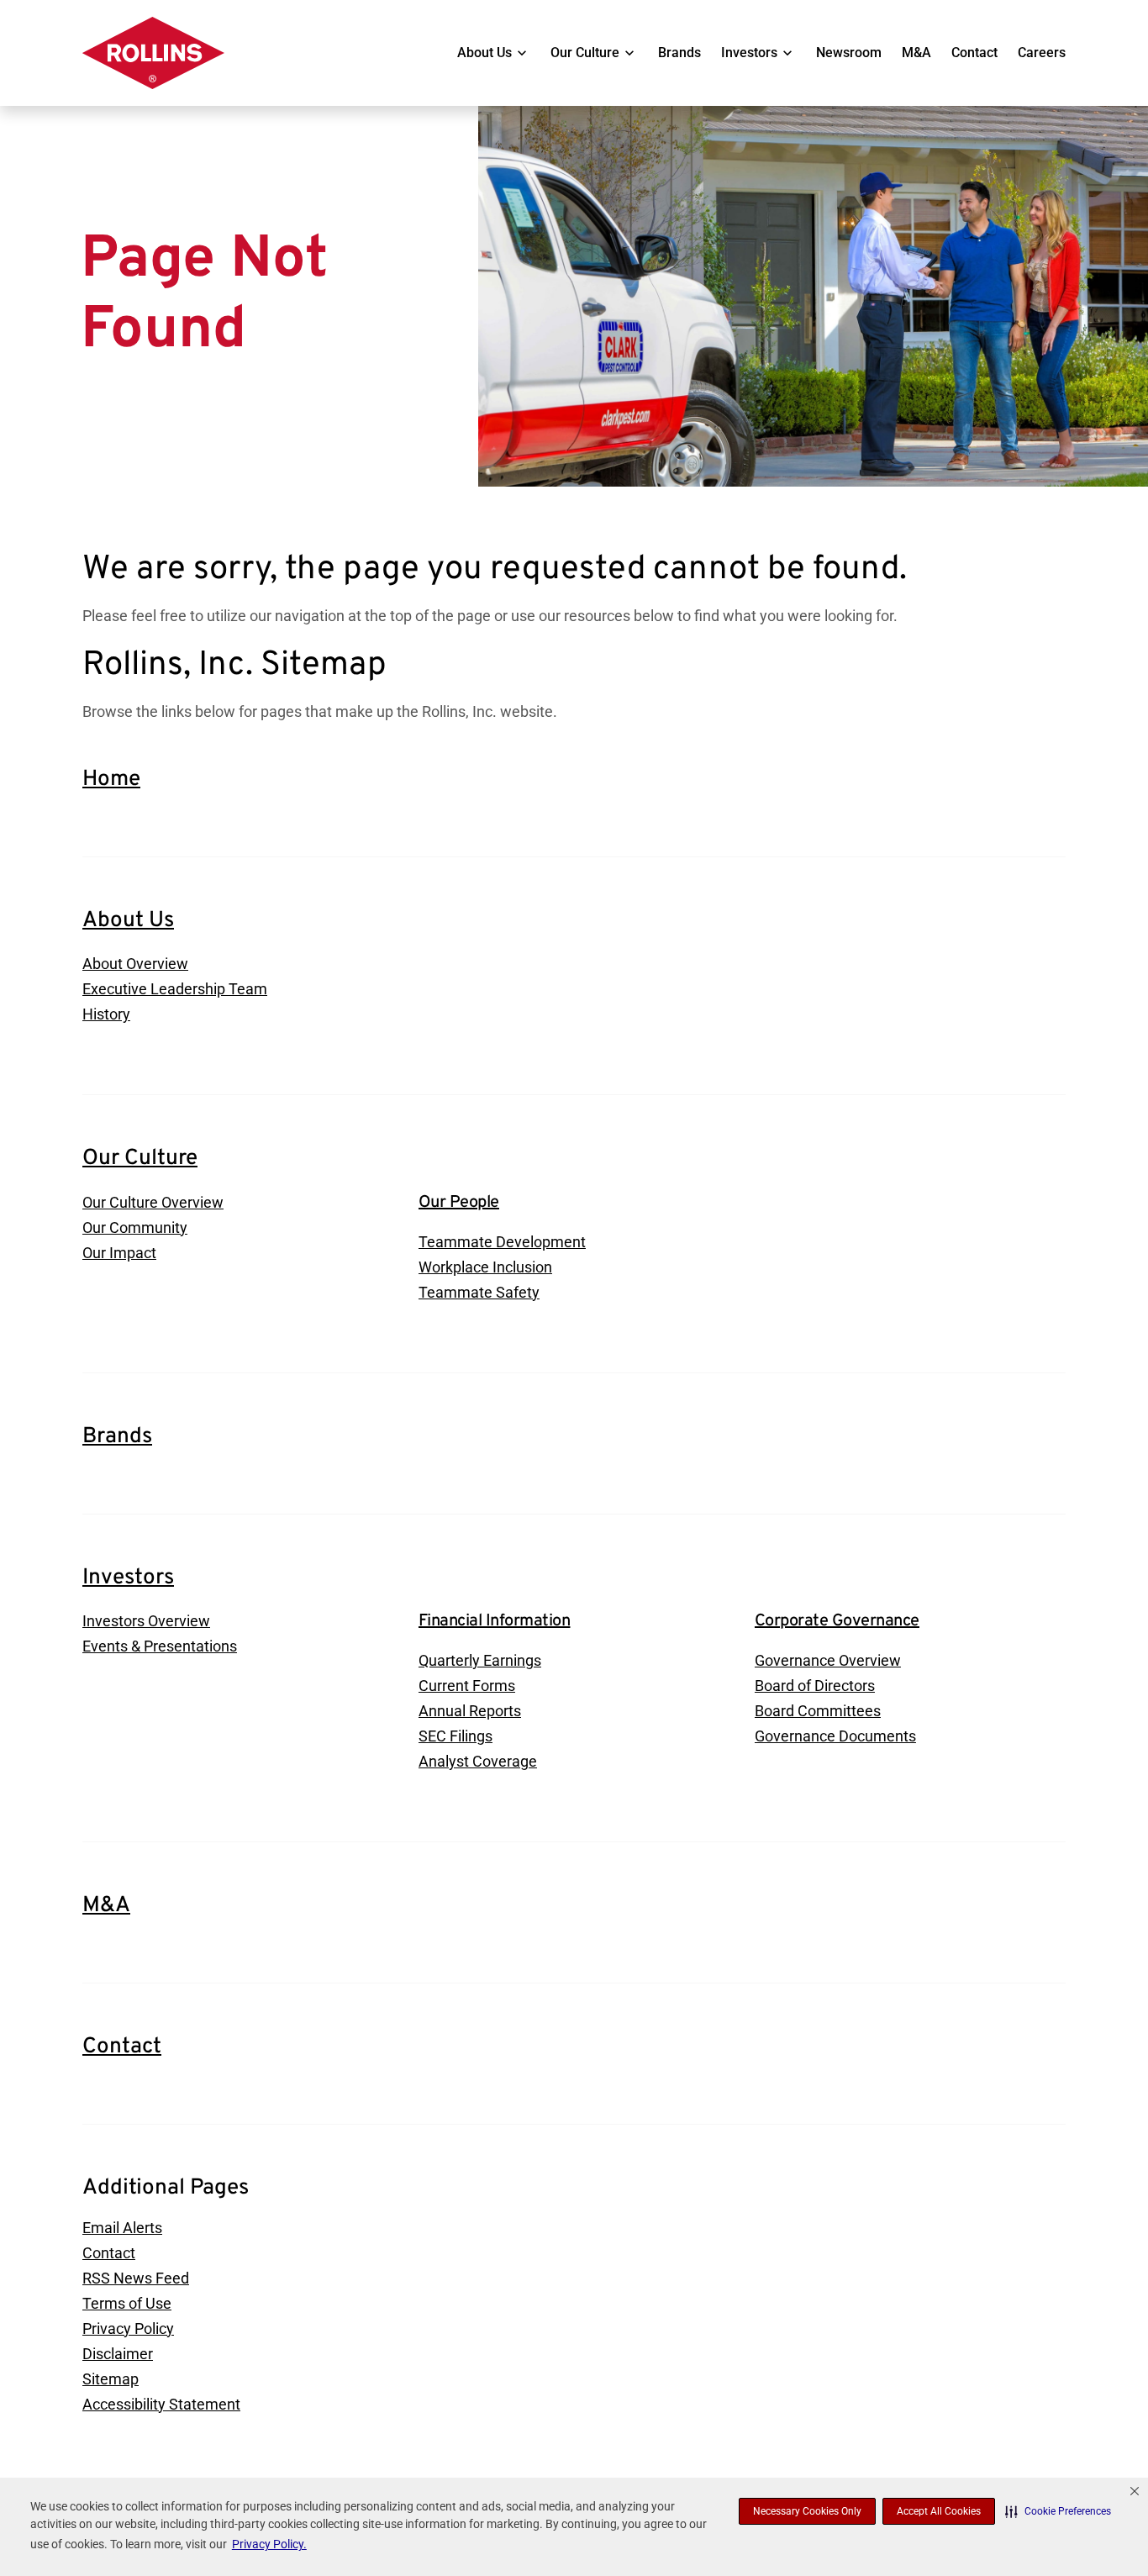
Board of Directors (815, 1686)
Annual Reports (470, 1711)
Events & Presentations (160, 1646)
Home (111, 780)
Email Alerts (122, 2228)
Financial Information (495, 1621)
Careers (1042, 53)
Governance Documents (835, 1736)
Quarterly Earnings (480, 1660)
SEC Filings (456, 1736)
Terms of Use (127, 2303)
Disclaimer (118, 2354)
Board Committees (818, 1711)
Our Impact (119, 1253)
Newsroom (849, 53)
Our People (459, 1203)
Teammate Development (502, 1242)
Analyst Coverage (478, 1761)
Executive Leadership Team (175, 989)
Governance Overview (828, 1660)
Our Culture (585, 53)
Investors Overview (146, 1621)
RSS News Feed (136, 2278)
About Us (484, 53)
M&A (916, 53)
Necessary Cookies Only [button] (807, 2511)
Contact (974, 53)
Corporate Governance (837, 1621)
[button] (1058, 2511)
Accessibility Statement (161, 2404)
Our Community (135, 1227)
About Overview (135, 964)
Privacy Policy (128, 2328)
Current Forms (467, 1686)
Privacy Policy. (269, 2544)
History (106, 1014)
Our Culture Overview (153, 1202)
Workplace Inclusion (485, 1267)
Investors (749, 53)
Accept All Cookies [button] (939, 2511)
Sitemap (111, 2379)
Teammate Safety (479, 1292)
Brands (679, 53)
